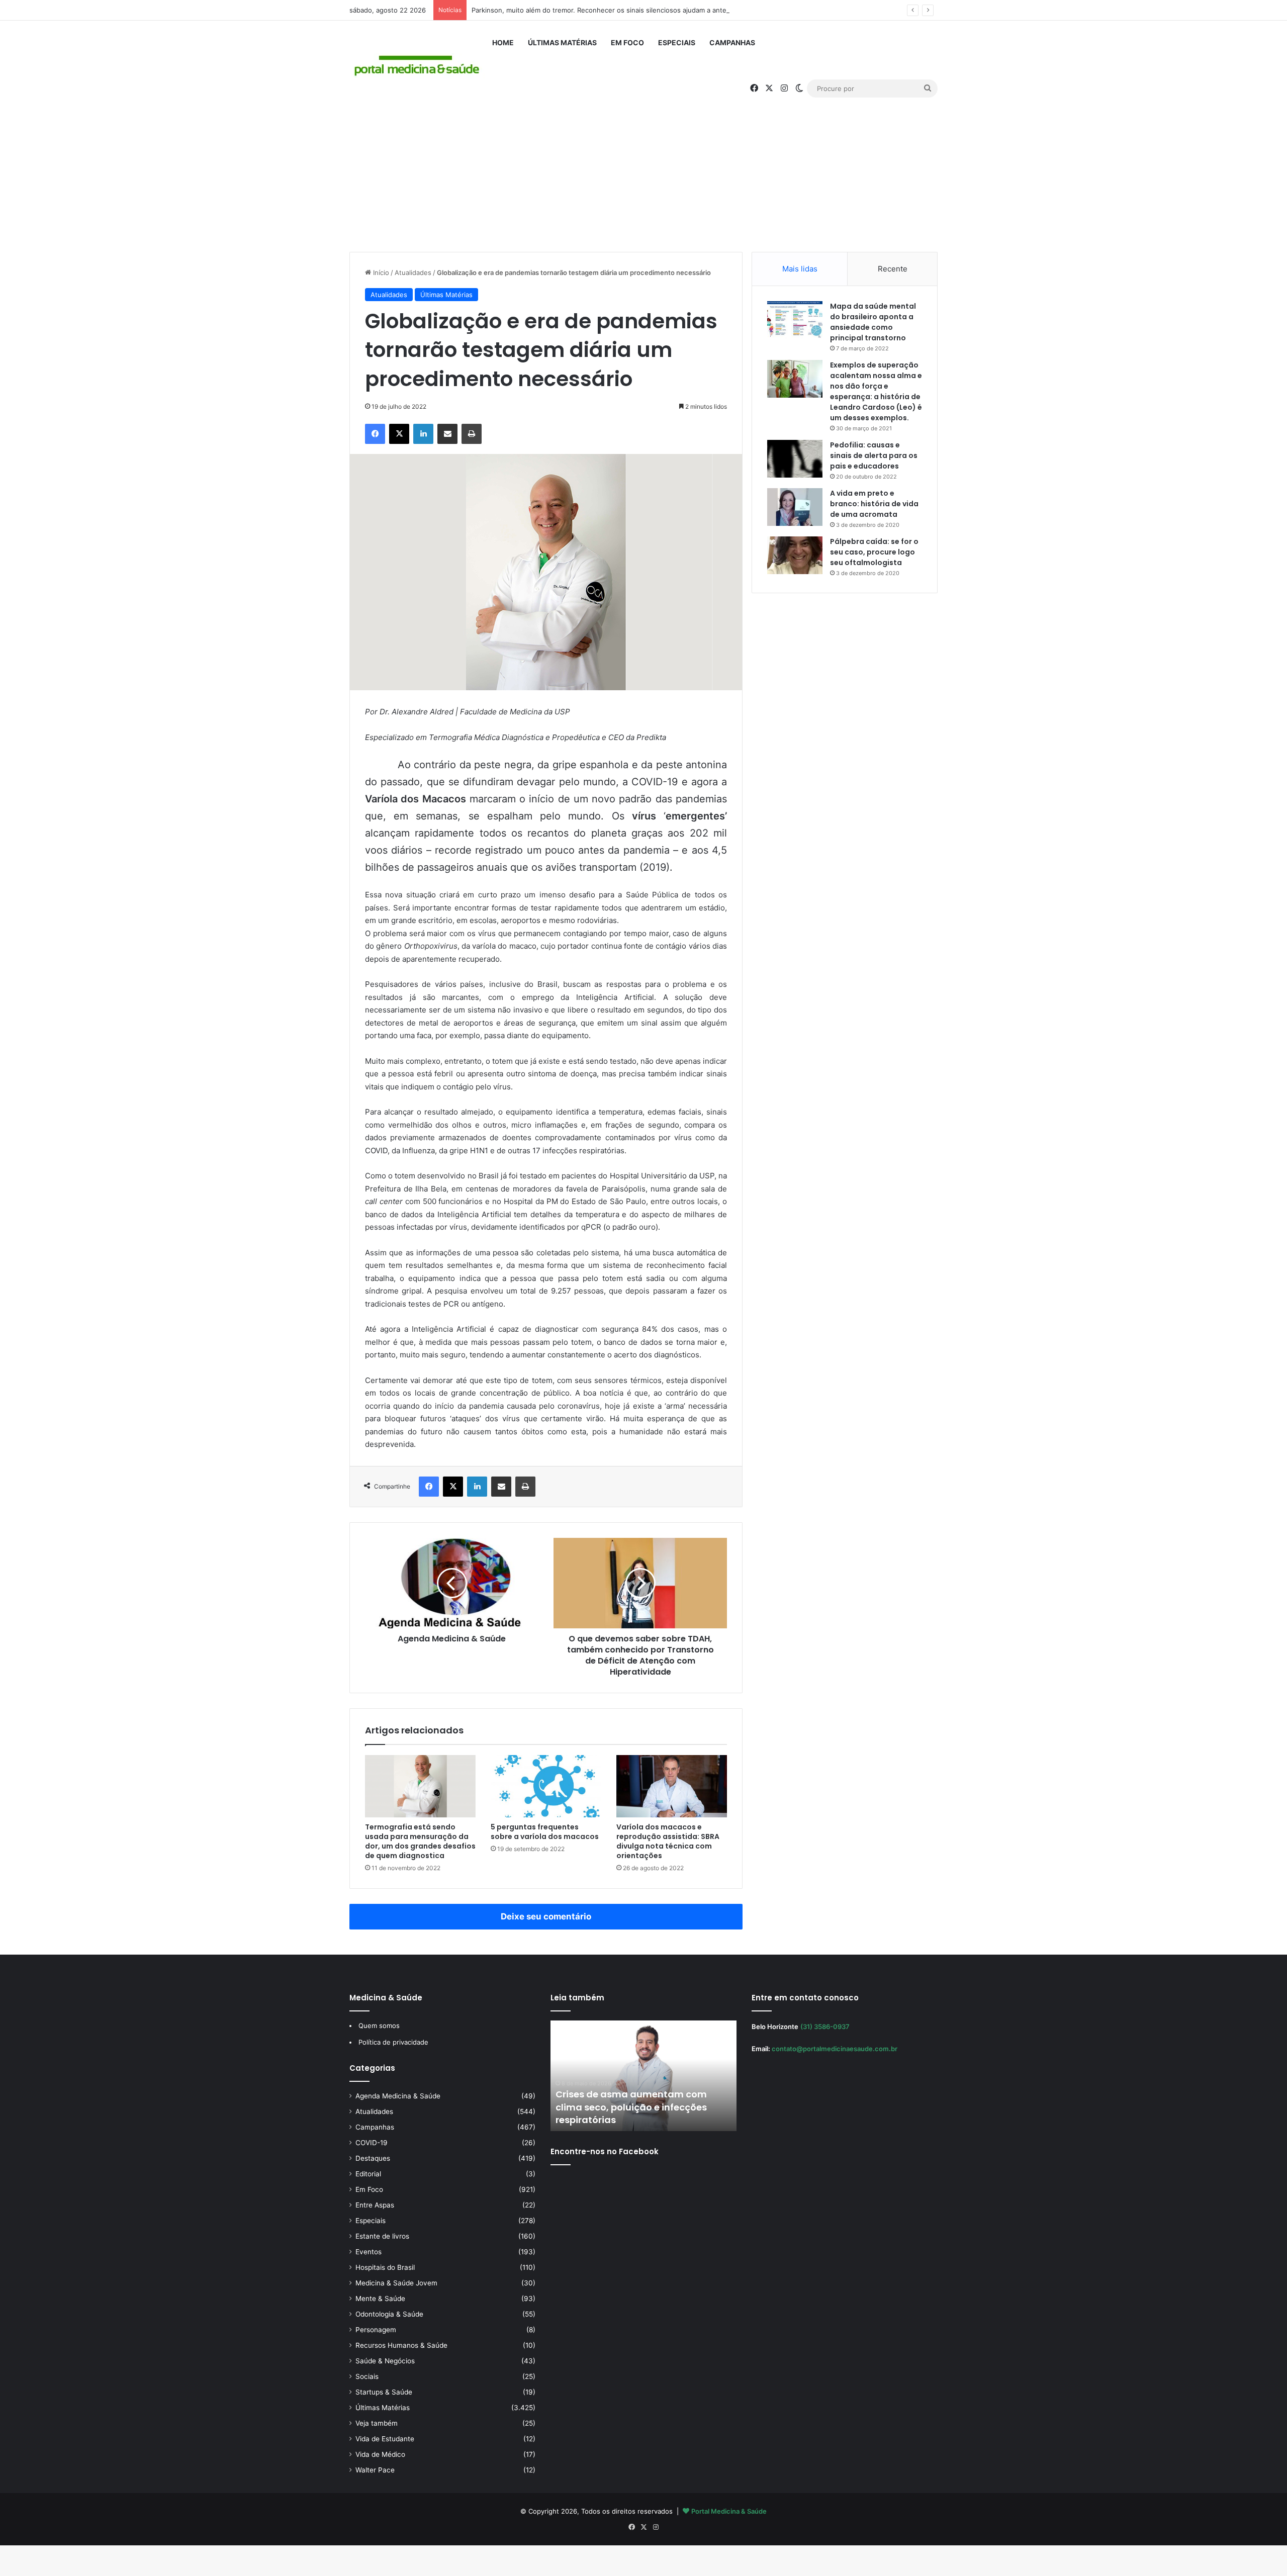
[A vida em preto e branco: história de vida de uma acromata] (795, 507)
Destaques (373, 2158)
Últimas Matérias (562, 42)
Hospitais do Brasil (385, 2267)
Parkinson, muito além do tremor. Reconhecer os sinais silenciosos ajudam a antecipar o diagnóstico (629, 10)
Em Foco (627, 42)
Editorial (368, 2174)
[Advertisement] (643, 166)
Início (380, 272)
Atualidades (413, 272)
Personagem (376, 2330)
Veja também (377, 2423)
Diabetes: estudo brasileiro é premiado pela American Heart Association (628, 2107)
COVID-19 (372, 2143)
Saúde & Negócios (385, 2361)
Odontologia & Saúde (389, 2314)
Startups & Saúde (384, 2392)
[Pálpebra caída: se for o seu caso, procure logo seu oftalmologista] (795, 555)
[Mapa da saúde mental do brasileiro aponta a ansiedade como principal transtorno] (795, 320)
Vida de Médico (380, 2454)
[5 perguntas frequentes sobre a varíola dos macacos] (546, 1786)
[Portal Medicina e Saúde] (417, 66)
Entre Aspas (375, 2205)
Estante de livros (382, 2236)
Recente (893, 269)
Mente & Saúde (380, 2298)
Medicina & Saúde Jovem (396, 2283)
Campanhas (732, 42)
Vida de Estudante (385, 2439)
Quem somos (379, 2026)
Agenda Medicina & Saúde (398, 2096)
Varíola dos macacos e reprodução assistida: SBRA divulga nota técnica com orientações (668, 1841)
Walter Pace (375, 2470)
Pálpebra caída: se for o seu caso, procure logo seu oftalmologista (874, 552)
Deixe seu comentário (546, 1916)
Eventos (369, 2252)
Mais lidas (800, 269)
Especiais (677, 42)
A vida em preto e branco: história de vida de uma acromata (874, 504)
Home (503, 42)
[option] (643, 2076)
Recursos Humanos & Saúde (401, 2345)
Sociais (367, 2376)
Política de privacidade (393, 2042)
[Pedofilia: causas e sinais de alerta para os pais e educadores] (795, 459)
